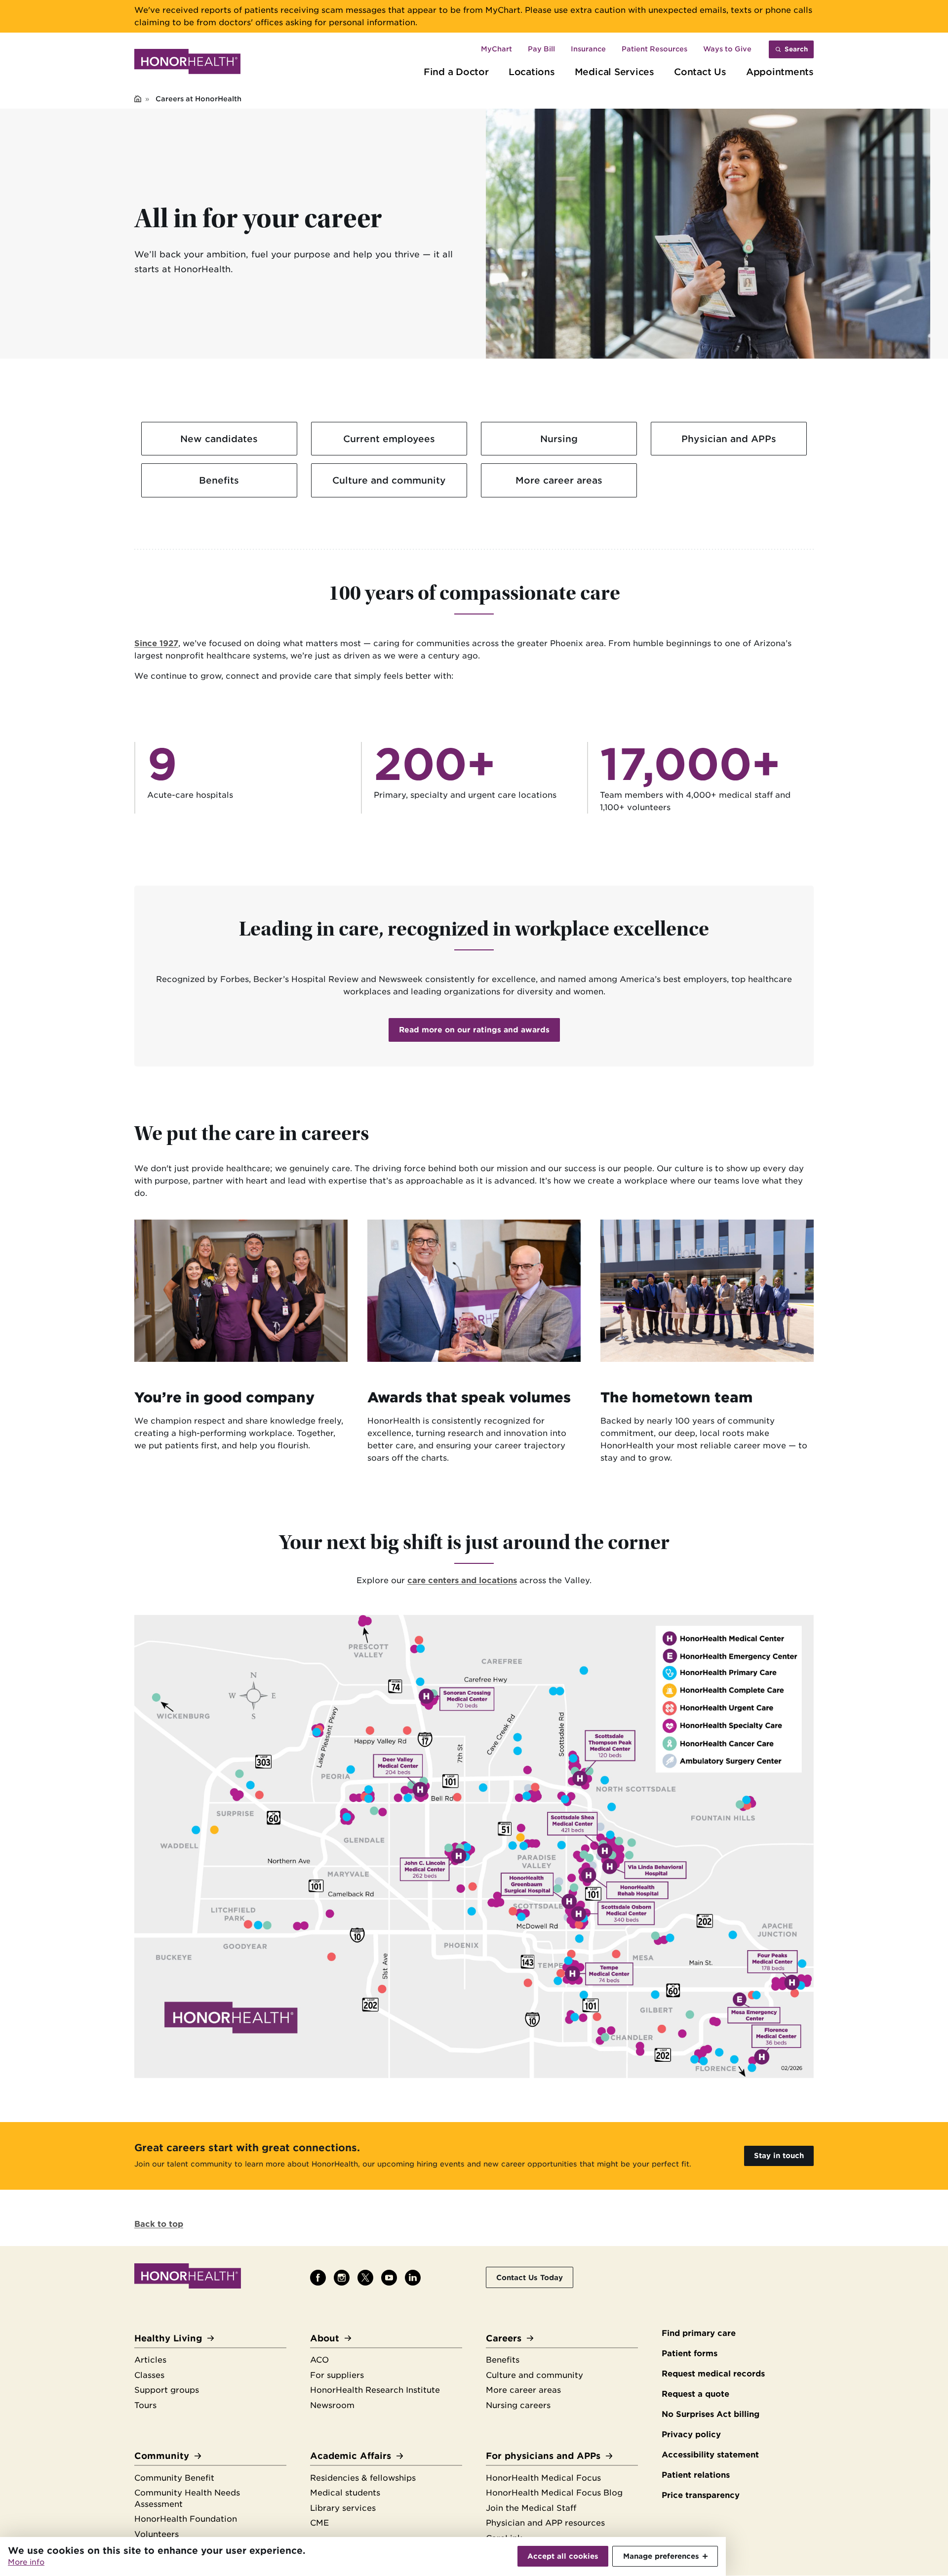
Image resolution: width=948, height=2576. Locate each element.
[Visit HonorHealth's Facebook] (318, 2278)
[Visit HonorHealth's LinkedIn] (413, 2278)
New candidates (219, 439)
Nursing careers (518, 2405)
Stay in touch (779, 2155)
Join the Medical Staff (531, 2508)
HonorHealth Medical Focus (543, 2478)
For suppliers (337, 2375)
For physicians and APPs (543, 2456)
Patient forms (690, 2353)
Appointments (780, 72)
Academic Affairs (351, 2456)
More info (26, 2562)
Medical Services (614, 72)
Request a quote (695, 2394)
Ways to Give (727, 49)
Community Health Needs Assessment (187, 2498)
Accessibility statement (710, 2455)
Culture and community (389, 480)
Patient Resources (654, 49)
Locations (532, 72)
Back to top (159, 2224)
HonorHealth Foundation (186, 2519)
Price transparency (701, 2495)
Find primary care (699, 2333)
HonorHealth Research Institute (375, 2390)
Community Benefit (174, 2478)
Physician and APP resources (545, 2523)
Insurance (588, 49)
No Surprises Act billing (711, 2414)
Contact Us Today (530, 2277)
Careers (504, 2338)
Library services (343, 2508)
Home (138, 100)
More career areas (559, 480)
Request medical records (713, 2374)
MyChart (496, 49)
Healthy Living (168, 2338)
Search (796, 49)
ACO (319, 2360)
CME (319, 2523)
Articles (150, 2360)
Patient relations (696, 2475)
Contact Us (700, 72)
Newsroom (332, 2405)
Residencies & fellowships (363, 2478)
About (325, 2338)
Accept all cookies (563, 2556)
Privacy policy (691, 2434)
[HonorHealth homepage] (187, 63)
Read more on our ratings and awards (474, 1030)
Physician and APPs (729, 439)
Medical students (345, 2493)
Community (162, 2456)
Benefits (219, 480)
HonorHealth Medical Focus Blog (554, 2493)
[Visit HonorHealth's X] (365, 2278)
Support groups (167, 2390)
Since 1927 (156, 643)
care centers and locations (462, 1580)
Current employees (389, 439)
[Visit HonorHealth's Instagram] (342, 2278)
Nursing (559, 439)
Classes (149, 2375)
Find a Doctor (456, 72)
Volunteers (157, 2534)
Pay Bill (541, 49)
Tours (145, 2405)
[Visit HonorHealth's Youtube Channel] (389, 2278)
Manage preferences (661, 2556)
